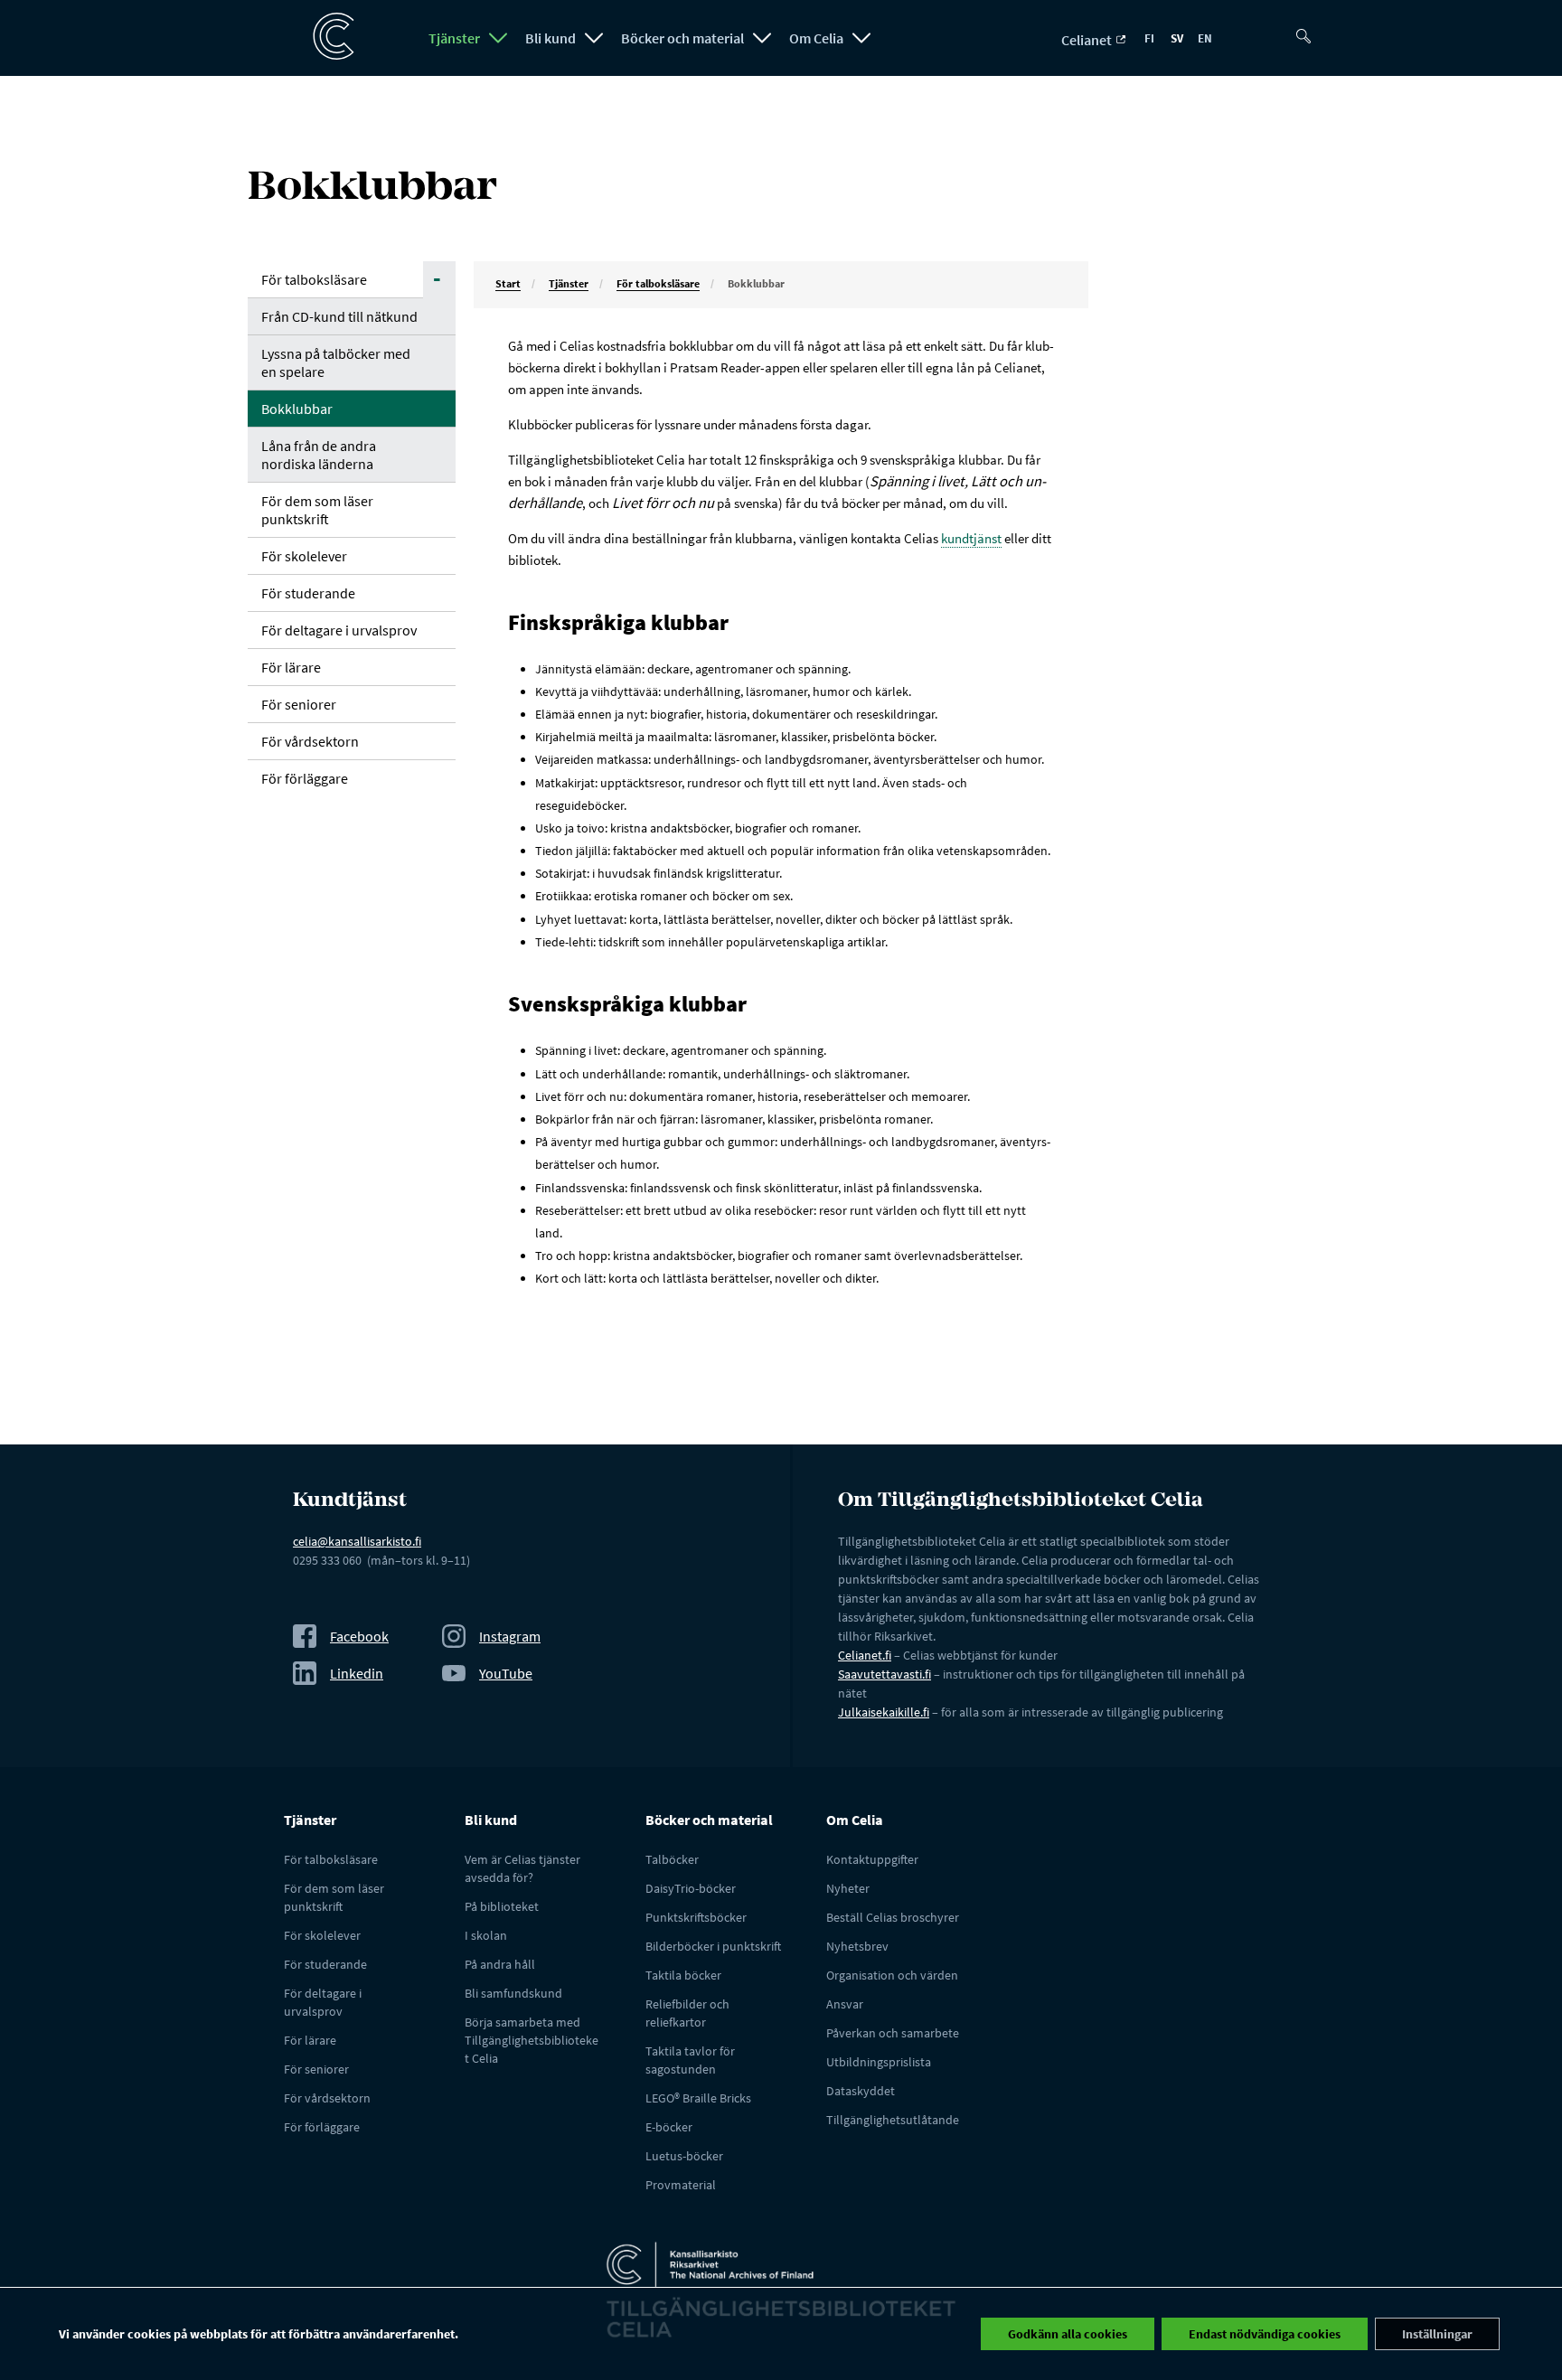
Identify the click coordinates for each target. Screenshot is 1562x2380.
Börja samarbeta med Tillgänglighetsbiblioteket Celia (532, 2040)
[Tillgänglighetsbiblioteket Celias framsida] (325, 37)
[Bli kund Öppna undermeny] (594, 38)
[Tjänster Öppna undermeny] (498, 38)
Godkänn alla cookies (1068, 2334)
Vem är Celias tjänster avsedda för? (522, 1868)
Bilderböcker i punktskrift (713, 1946)
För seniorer (299, 704)
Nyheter (848, 1888)
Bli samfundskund (513, 1993)
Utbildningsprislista (879, 2062)
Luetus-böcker (684, 2156)
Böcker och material (682, 38)
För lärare (291, 667)
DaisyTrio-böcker (691, 1888)
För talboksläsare (314, 279)
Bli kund (550, 38)
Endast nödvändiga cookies (1265, 2334)
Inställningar (1437, 2334)
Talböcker (672, 1859)
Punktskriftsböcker (696, 1917)
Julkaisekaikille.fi (884, 1712)
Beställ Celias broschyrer (893, 1917)
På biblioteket (502, 1906)
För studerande (308, 593)
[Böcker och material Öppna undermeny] (762, 38)
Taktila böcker (683, 1975)
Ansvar (845, 2004)
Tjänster (454, 38)
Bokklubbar (297, 409)
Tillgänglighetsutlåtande (893, 2120)
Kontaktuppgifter (872, 1859)
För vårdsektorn (310, 741)
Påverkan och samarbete (893, 2033)
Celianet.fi (865, 1655)
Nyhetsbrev (857, 1946)
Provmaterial (681, 2185)
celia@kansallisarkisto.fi (357, 1541)
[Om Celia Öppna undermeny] (861, 38)
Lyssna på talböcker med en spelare (336, 362)
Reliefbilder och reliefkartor (687, 2013)
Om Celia (816, 38)
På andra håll (500, 1964)
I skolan (486, 1935)
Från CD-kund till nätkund (339, 316)
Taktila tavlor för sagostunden (690, 2060)
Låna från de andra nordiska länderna (319, 455)
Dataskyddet (861, 2091)
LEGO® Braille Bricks (698, 2098)
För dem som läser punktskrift (317, 510)
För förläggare (305, 778)
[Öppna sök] (1310, 29)
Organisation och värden (892, 1975)
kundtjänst (971, 538)
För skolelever (304, 556)
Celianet (1088, 40)
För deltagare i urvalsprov (339, 630)
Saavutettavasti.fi (885, 1674)
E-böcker (669, 2127)
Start (508, 283)
